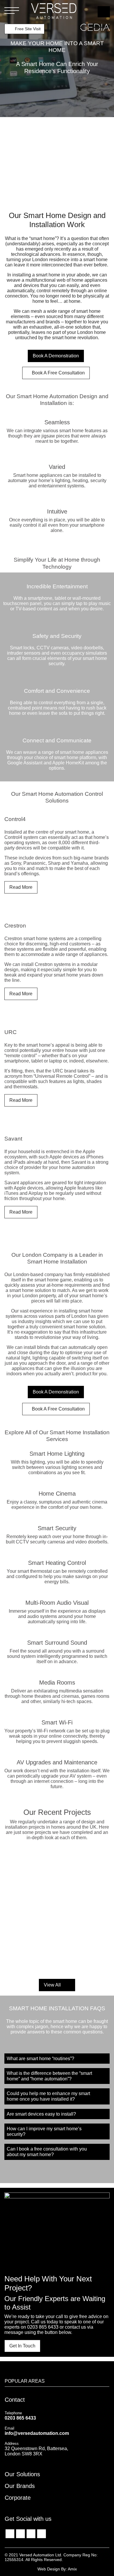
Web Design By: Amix (57, 2569)
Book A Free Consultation (58, 373)
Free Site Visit (27, 29)
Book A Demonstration (56, 356)
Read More (21, 887)
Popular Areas (25, 2381)
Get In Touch (22, 2346)
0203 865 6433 (43, 2327)
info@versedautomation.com (37, 2433)
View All (53, 1985)
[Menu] (12, 11)
